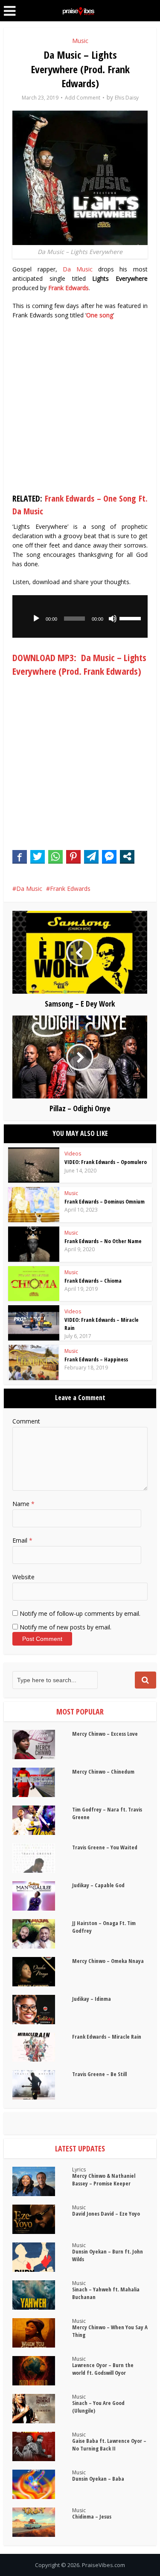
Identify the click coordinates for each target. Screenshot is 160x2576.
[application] (80, 616)
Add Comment (83, 98)
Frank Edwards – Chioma (93, 1281)
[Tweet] (38, 856)
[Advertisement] (80, 408)
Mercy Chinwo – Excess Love (105, 1734)
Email (22, 1540)
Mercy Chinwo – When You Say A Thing (110, 2331)
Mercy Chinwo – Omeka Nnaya (108, 1961)
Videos (73, 1154)
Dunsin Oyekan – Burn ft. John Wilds (108, 2255)
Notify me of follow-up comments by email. (80, 1613)
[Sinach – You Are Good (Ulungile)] (42, 2409)
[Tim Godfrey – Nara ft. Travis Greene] (42, 1820)
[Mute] (113, 619)
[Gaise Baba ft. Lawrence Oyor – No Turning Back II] (42, 2446)
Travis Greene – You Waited (105, 1847)
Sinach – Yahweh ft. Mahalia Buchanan (106, 2293)
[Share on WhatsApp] (55, 856)
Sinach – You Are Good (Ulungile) (98, 2407)
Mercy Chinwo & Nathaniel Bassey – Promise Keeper (104, 2179)
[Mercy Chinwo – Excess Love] (42, 1744)
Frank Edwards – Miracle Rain (107, 2037)
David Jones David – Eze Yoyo (106, 2214)
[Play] (36, 619)
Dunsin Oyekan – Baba (98, 2479)
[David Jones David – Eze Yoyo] (42, 2219)
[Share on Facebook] (20, 856)
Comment (26, 1421)
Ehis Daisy (127, 98)
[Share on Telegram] (91, 856)
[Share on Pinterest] (73, 856)
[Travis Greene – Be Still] (42, 2085)
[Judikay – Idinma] (42, 2010)
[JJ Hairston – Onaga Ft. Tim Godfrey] (42, 1934)
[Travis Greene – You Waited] (42, 1858)
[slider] (131, 618)
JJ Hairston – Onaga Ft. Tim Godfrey (104, 1927)
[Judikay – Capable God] (42, 1896)
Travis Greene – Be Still (99, 2074)
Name (23, 1504)
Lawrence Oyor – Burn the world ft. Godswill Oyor (103, 2369)
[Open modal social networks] (127, 856)
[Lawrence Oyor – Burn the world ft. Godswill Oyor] (42, 2371)
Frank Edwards (70, 889)
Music (80, 41)
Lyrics (79, 2169)
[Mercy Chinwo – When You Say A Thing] (42, 2333)
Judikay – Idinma (92, 1999)
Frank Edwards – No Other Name (103, 1241)
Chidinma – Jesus (92, 2516)
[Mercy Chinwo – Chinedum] (42, 1782)
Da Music (78, 269)
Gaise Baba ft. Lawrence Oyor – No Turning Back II (109, 2445)
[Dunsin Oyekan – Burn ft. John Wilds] (42, 2257)
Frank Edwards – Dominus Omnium (105, 1201)
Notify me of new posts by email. (65, 1627)
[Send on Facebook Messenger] (109, 856)
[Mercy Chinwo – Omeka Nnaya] (42, 1972)
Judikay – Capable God (98, 1885)
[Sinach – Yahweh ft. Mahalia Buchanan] (42, 2295)
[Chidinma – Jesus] (42, 2522)
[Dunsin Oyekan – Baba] (42, 2484)
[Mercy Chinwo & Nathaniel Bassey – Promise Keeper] (42, 2181)
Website (23, 1577)
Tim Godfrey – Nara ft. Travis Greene (107, 1813)
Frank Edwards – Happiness (96, 1359)
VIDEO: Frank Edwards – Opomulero (106, 1162)
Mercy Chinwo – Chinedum (103, 1772)
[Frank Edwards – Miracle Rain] (42, 2047)
